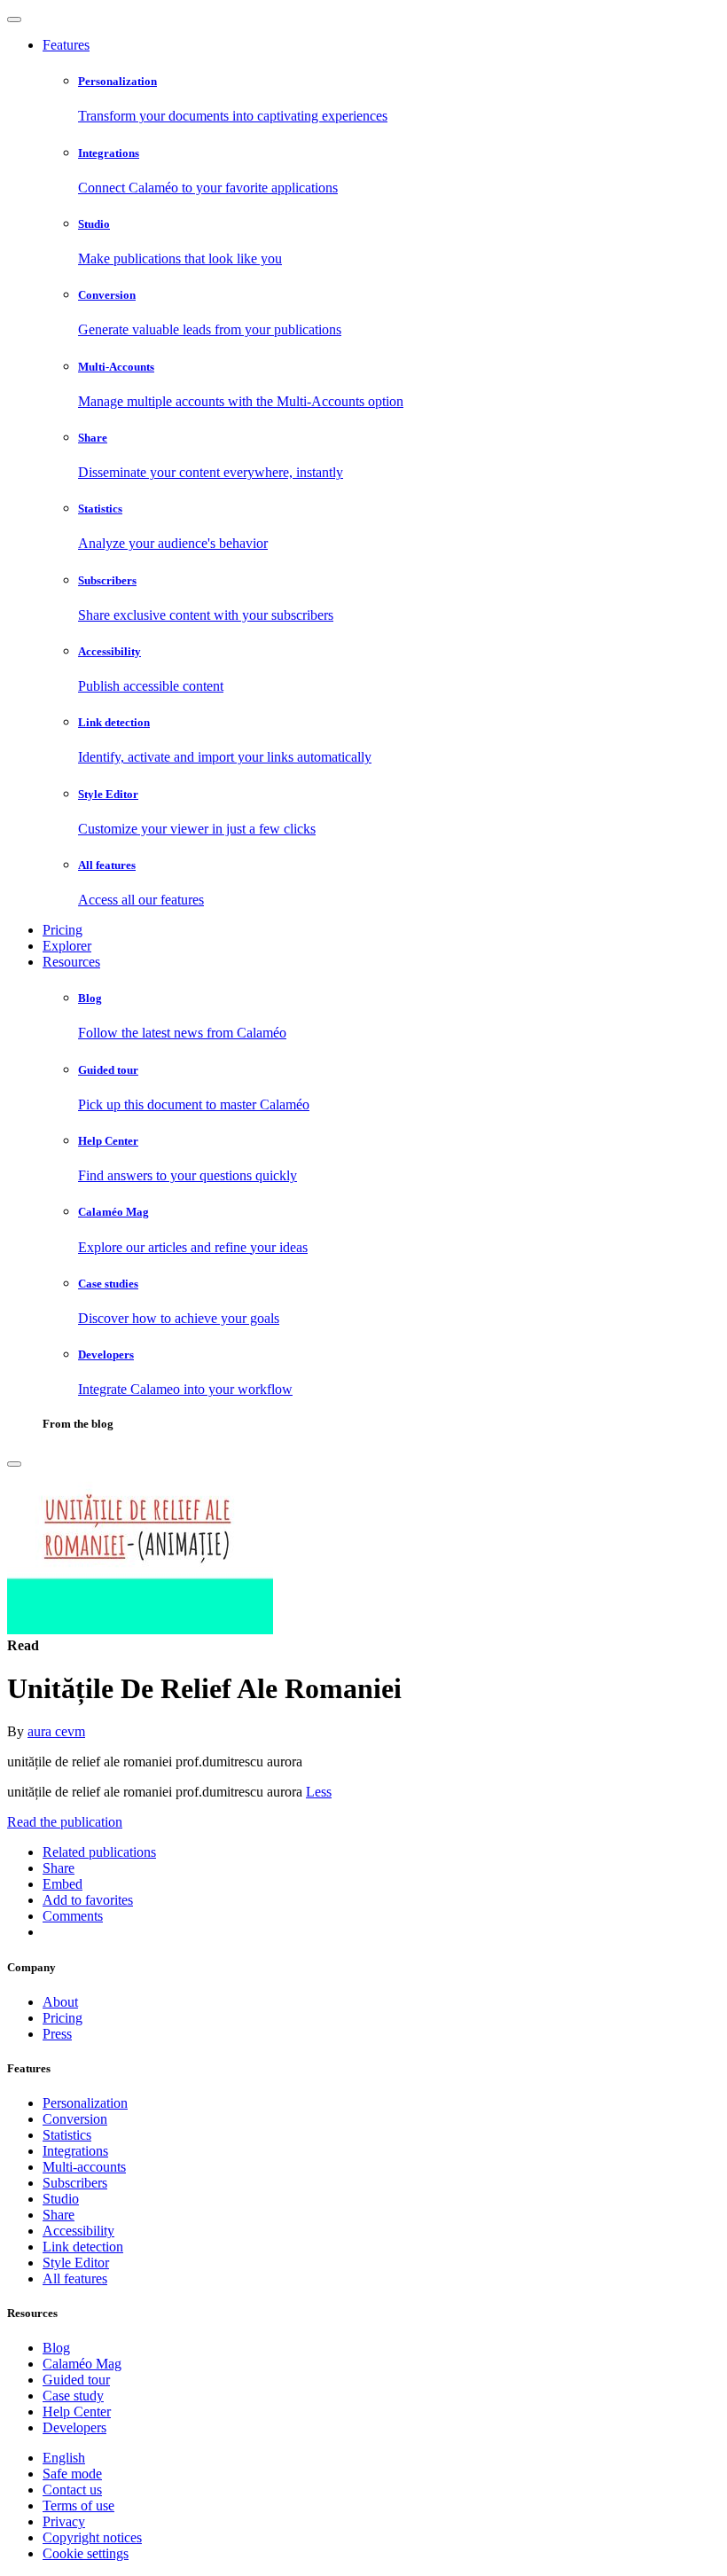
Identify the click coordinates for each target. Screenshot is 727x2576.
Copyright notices (92, 2537)
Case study (73, 2396)
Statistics (67, 2135)
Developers (74, 2427)
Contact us (72, 2490)
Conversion (75, 2119)
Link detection (83, 2247)
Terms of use (78, 2506)
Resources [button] (71, 962)
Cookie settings (86, 2553)
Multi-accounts (84, 2167)
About (60, 2002)
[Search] (14, 1464)
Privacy (64, 2521)
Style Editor (76, 2263)
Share (59, 2215)
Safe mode (72, 2474)
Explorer (67, 946)
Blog (56, 2348)
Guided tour (76, 2380)
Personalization (85, 2103)
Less (319, 1792)
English (64, 2458)
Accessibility (78, 2231)
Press (57, 2034)
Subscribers (75, 2183)
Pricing (63, 930)
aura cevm (56, 1731)
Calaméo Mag (82, 2364)
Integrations (75, 2151)
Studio (61, 2199)
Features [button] (66, 45)
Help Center (77, 2412)
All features (75, 2278)
